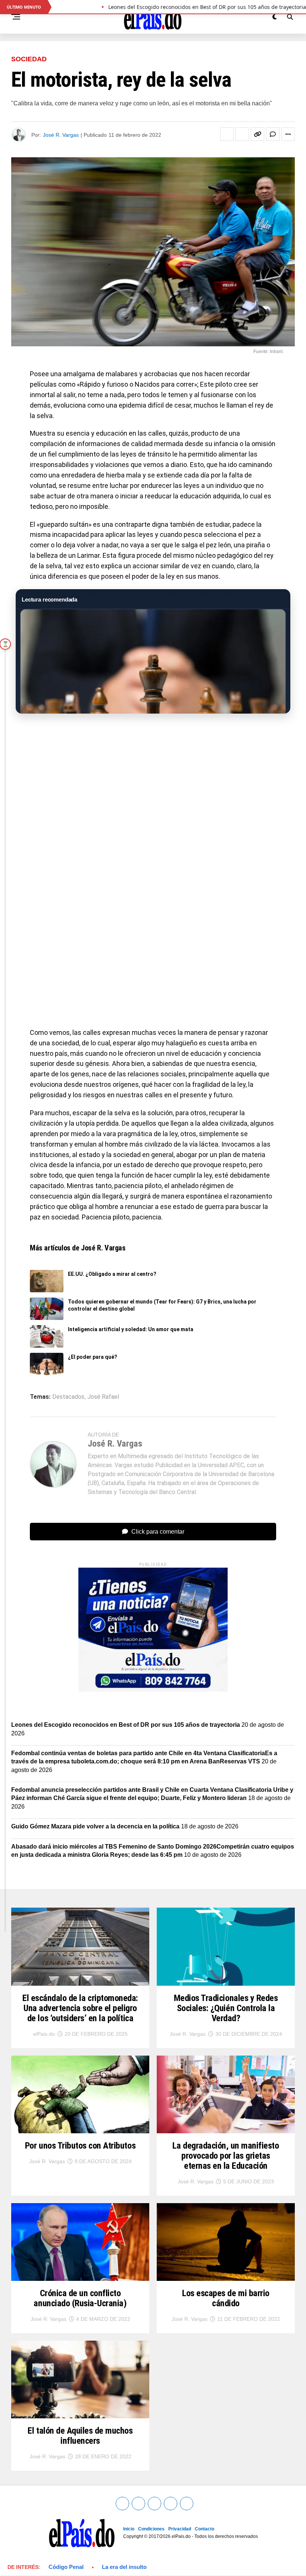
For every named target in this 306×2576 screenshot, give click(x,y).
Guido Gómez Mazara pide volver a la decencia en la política (95, 1826)
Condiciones (151, 2529)
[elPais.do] (153, 1690)
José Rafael (103, 1397)
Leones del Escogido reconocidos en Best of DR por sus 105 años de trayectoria (126, 1725)
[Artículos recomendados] (153, 661)
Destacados (68, 1397)
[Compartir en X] (242, 134)
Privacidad (180, 2529)
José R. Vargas (61, 135)
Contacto (204, 2529)
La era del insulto (124, 2567)
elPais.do (44, 2034)
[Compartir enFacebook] (227, 134)
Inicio (129, 2529)
